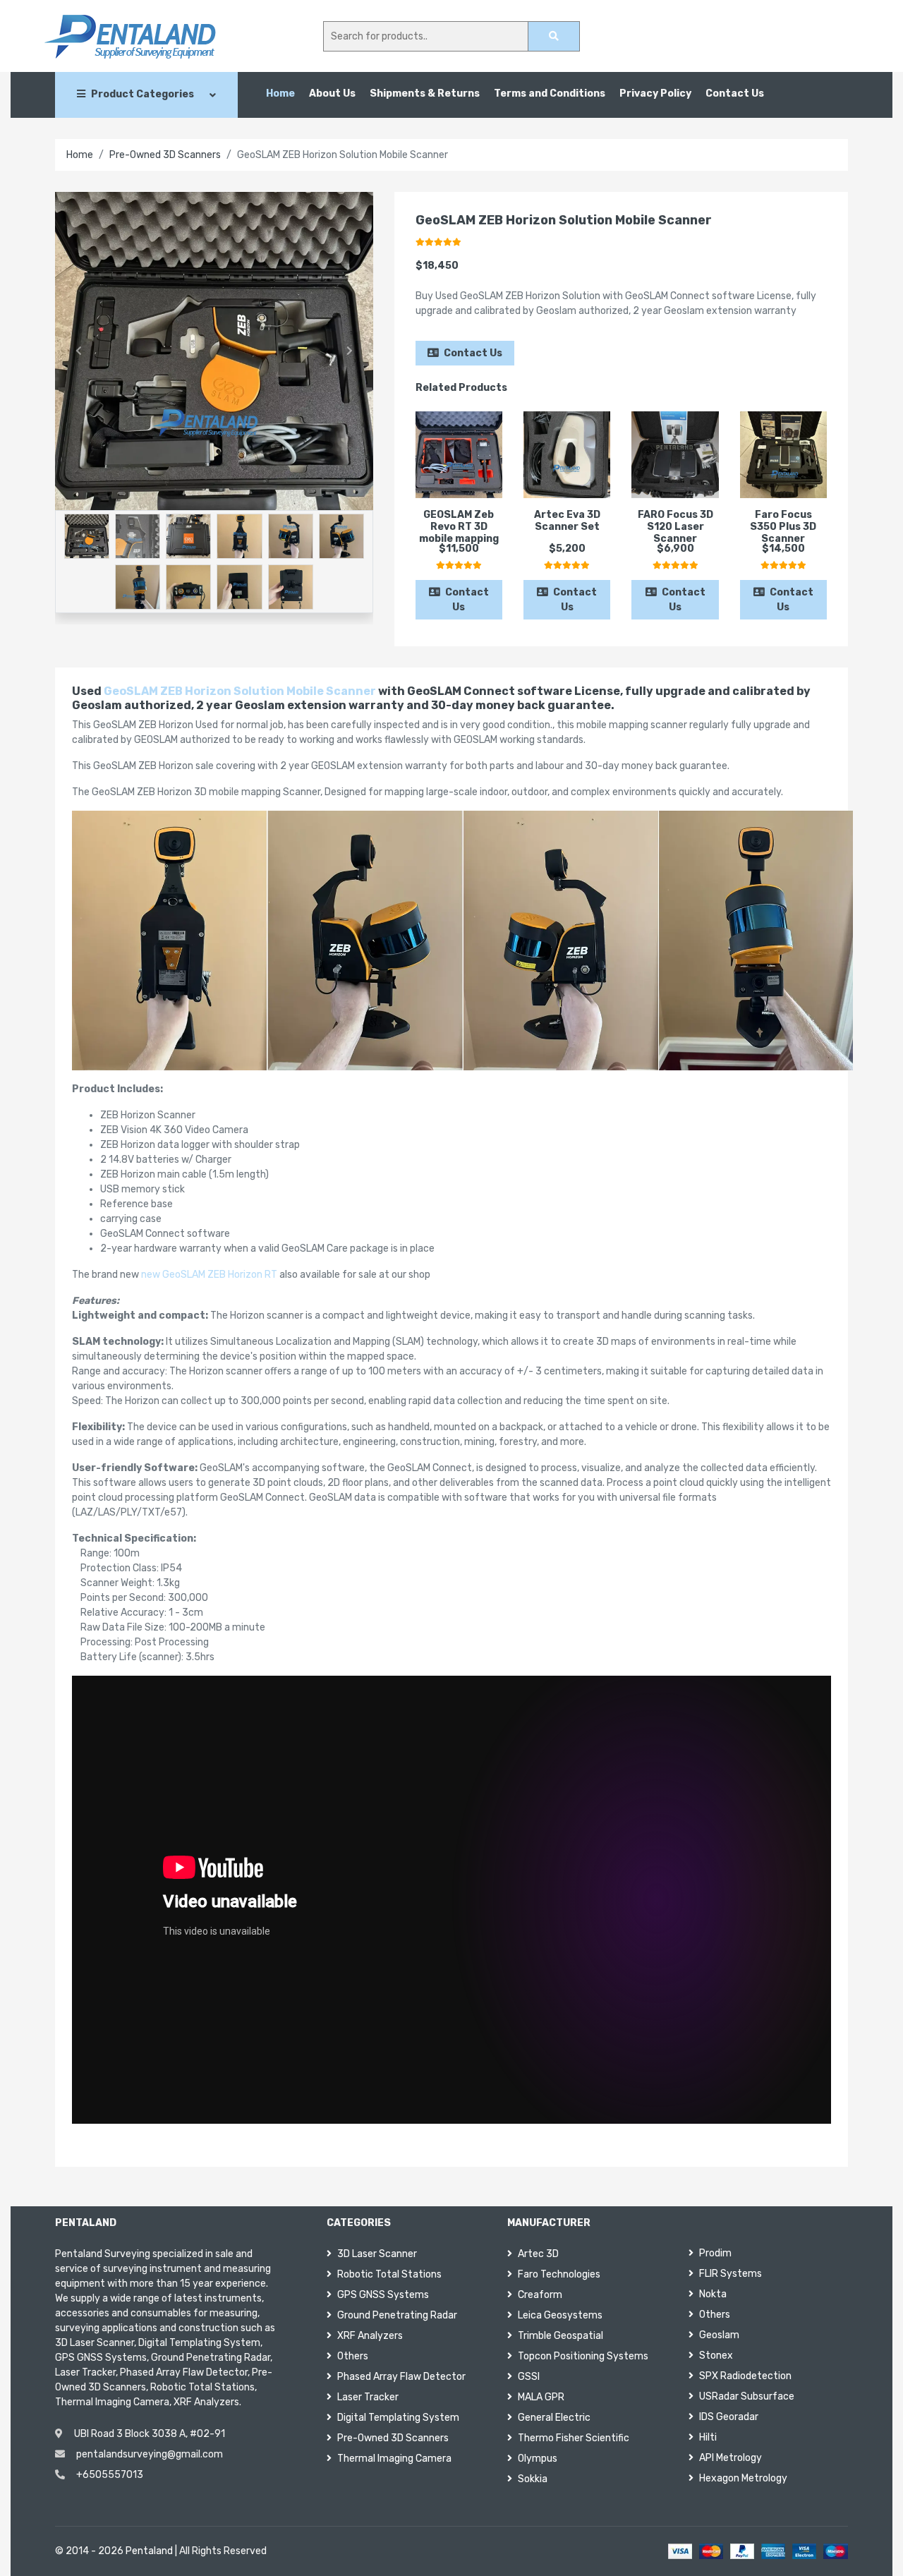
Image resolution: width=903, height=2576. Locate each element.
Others (353, 2356)
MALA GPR (541, 2397)
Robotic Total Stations (389, 2274)
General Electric (554, 2418)
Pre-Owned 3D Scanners (165, 155)
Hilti (708, 2437)
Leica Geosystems (560, 2315)
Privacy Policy (655, 93)
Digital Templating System (398, 2418)
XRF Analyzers (370, 2336)
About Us (332, 93)
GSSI (529, 2377)
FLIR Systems (731, 2274)
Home (280, 93)
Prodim (715, 2253)
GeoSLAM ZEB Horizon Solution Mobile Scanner (240, 691)
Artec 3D (538, 2254)
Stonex (716, 2356)
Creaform (540, 2295)
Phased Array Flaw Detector (401, 2377)
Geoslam (719, 2335)
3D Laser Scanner (377, 2254)
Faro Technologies (559, 2274)
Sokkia (533, 2479)
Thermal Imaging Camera (394, 2459)
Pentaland (149, 2551)
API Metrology (731, 2458)
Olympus (538, 2459)
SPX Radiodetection (745, 2376)
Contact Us (735, 93)
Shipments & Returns (425, 93)
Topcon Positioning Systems (583, 2356)
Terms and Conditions (550, 93)
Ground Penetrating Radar (397, 2315)
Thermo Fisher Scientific (574, 2438)
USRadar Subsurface (747, 2396)
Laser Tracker (368, 2397)
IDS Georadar (729, 2417)
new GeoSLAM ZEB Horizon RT (209, 1275)
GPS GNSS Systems (383, 2295)
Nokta (713, 2294)
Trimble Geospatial (560, 2336)
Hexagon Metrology (743, 2478)
